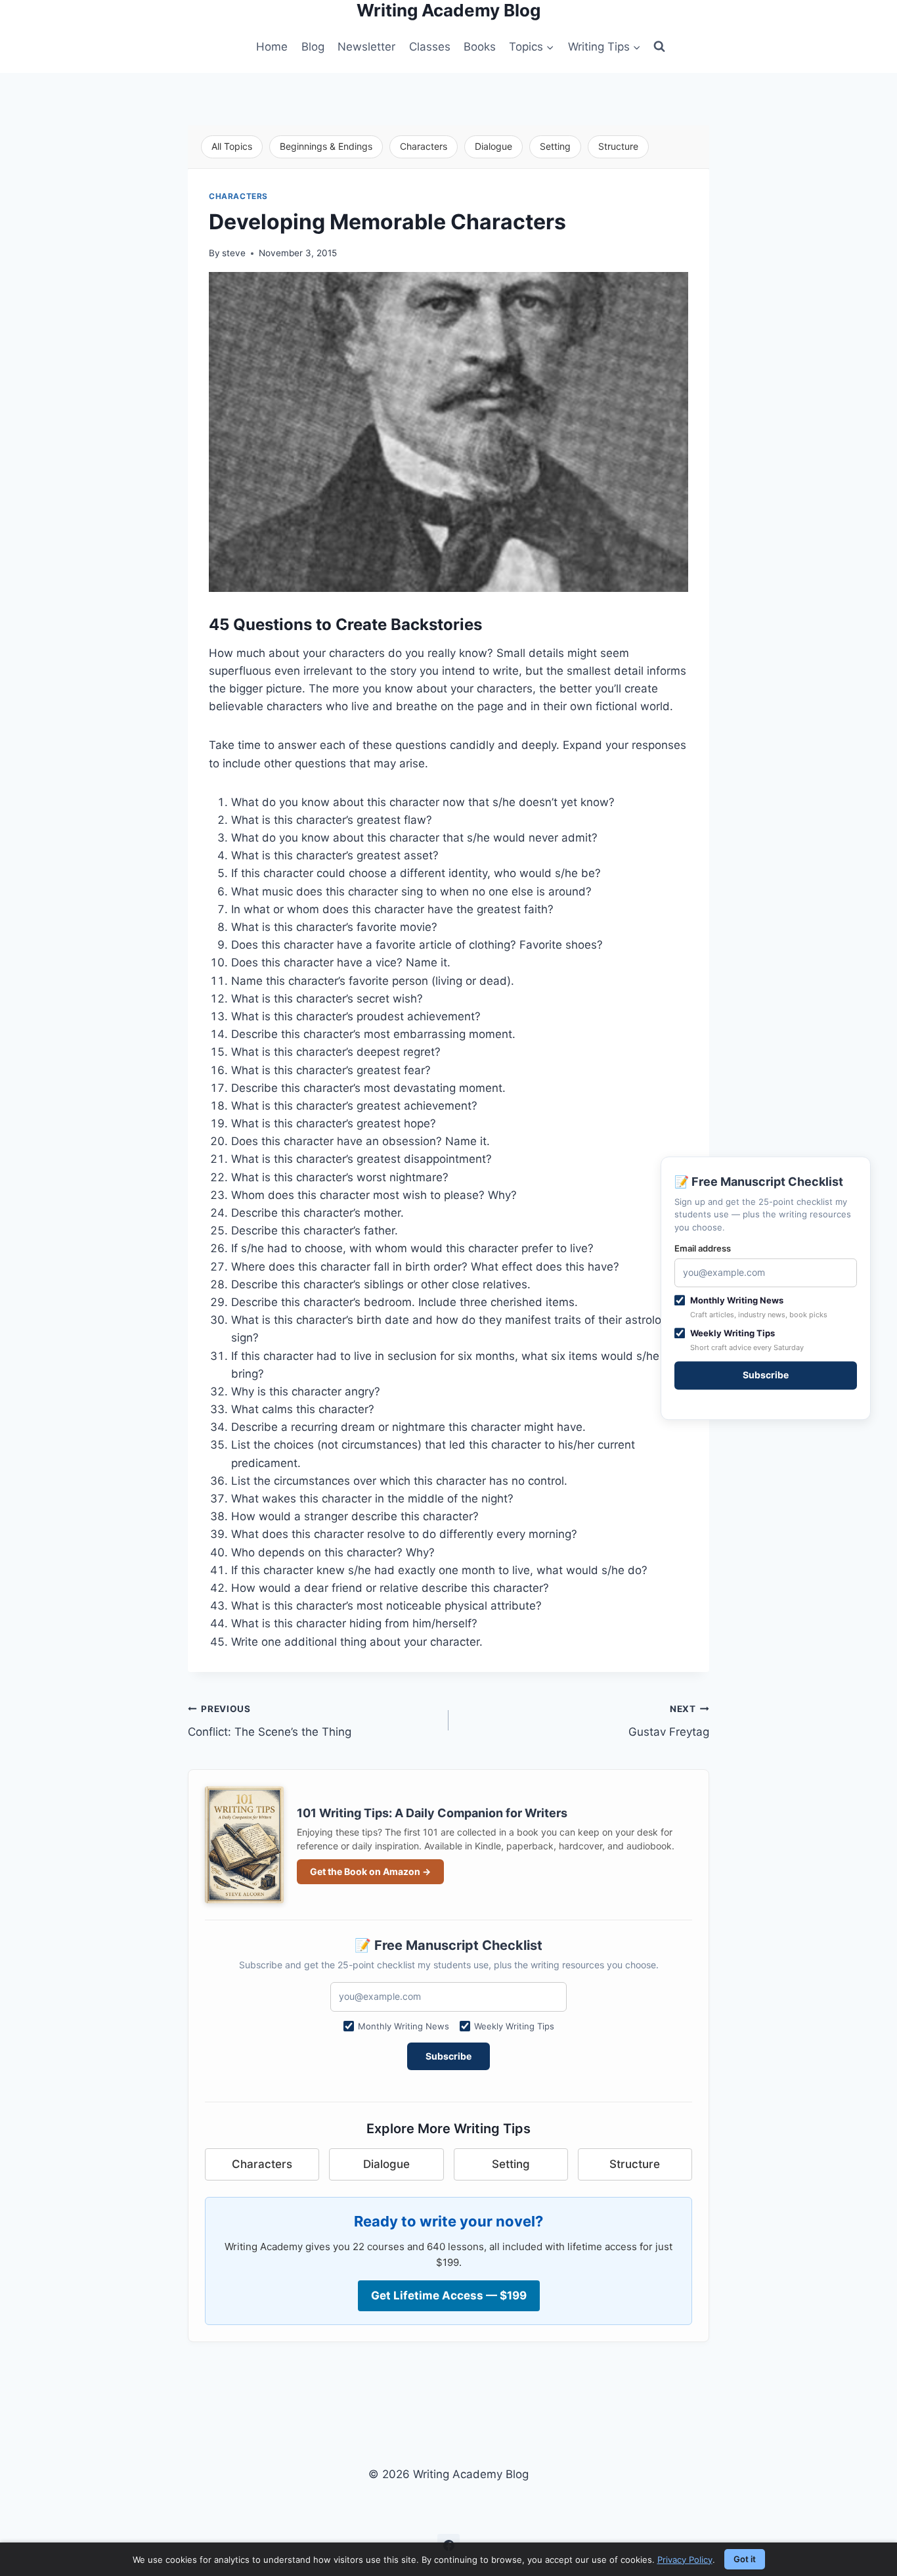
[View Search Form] (659, 47)
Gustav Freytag (669, 1721)
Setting (555, 146)
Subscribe (448, 2056)
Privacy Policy (685, 2560)
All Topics (232, 146)
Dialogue (493, 146)
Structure (618, 146)
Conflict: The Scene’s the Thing (270, 1721)
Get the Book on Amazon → (370, 1871)
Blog (313, 47)
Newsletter (366, 47)
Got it (745, 2559)
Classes (430, 47)
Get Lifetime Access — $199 (449, 2295)
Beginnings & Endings (326, 146)
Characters (424, 146)
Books (480, 47)
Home (272, 47)
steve (234, 253)
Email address (703, 1248)
